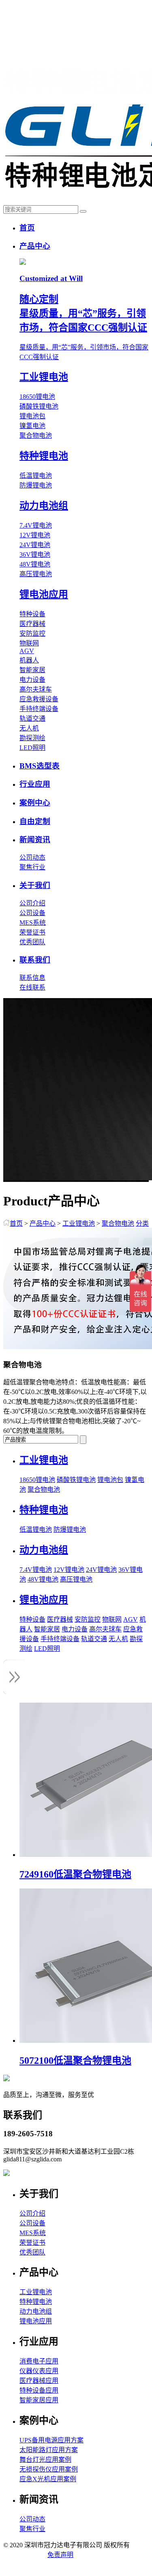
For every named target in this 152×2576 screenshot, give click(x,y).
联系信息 (32, 978)
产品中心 (35, 246)
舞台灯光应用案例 (45, 2460)
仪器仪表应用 (39, 2371)
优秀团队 (32, 942)
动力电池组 (36, 2311)
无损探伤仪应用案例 (49, 2469)
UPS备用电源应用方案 (51, 2440)
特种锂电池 (36, 2302)
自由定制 (35, 821)
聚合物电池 (36, 435)
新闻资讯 (35, 840)
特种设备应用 (39, 2390)
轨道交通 (32, 719)
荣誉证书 (32, 932)
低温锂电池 (36, 476)
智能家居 (32, 670)
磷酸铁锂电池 (39, 406)
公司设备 (32, 913)
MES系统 (33, 923)
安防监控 (32, 633)
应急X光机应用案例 (48, 2479)
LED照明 (32, 748)
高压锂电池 (36, 574)
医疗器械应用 (39, 2381)
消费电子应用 (39, 2361)
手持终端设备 (39, 709)
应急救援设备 (39, 699)
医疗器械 (32, 624)
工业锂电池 (79, 1223)
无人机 (29, 728)
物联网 (29, 643)
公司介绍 (32, 903)
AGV (27, 651)
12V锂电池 (35, 535)
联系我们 (35, 960)
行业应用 (35, 784)
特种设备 (32, 614)
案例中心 (35, 803)
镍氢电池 (32, 426)
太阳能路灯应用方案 (49, 2450)
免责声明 (60, 2555)
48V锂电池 (35, 564)
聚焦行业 (32, 867)
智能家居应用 (39, 2400)
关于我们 (35, 885)
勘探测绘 (32, 738)
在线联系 (32, 987)
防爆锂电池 (36, 485)
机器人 (29, 660)
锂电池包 (32, 416)
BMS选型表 (40, 766)
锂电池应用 (36, 2321)
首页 (27, 228)
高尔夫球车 (36, 689)
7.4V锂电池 (36, 525)
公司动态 (32, 857)
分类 (142, 1223)
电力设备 (32, 680)
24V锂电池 (35, 545)
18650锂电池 (37, 397)
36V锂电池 (35, 555)
